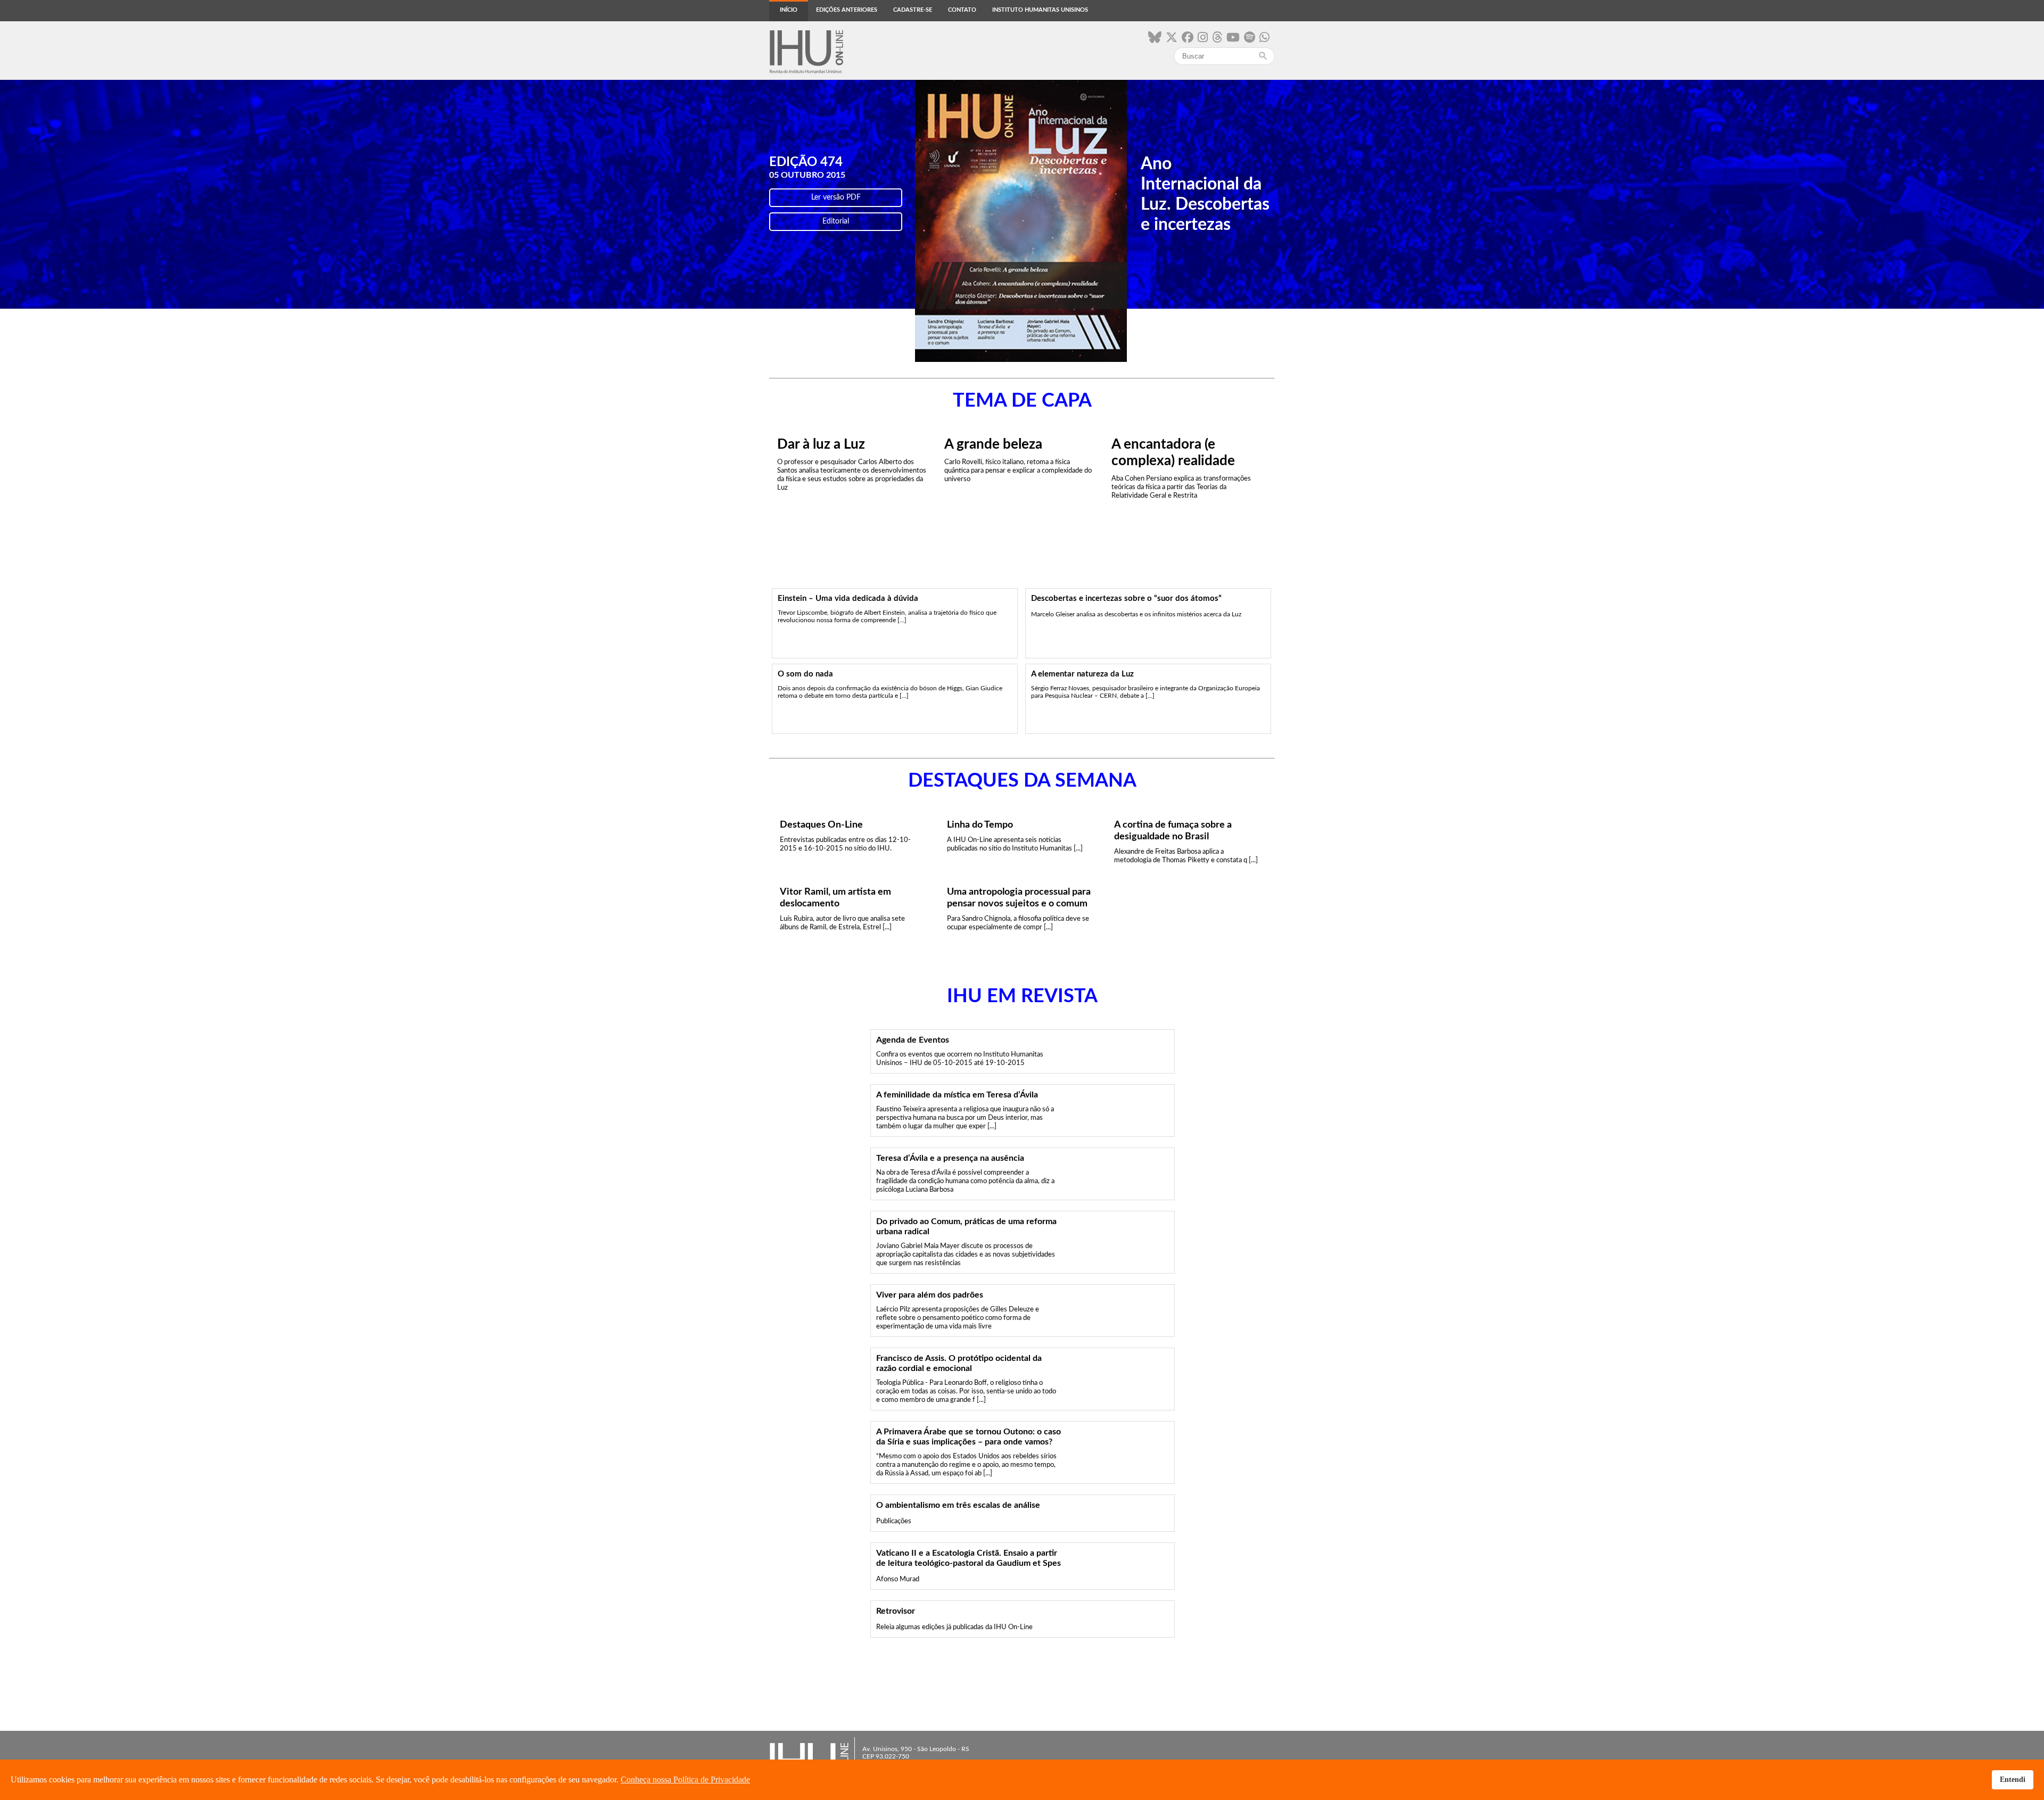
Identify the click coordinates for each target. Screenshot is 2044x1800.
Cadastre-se (913, 10)
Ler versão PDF (836, 197)
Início (789, 10)
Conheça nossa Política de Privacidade (685, 1780)
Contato (962, 10)
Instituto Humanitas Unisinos (1040, 10)
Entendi (2013, 1779)
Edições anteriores (847, 10)
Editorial (836, 221)
